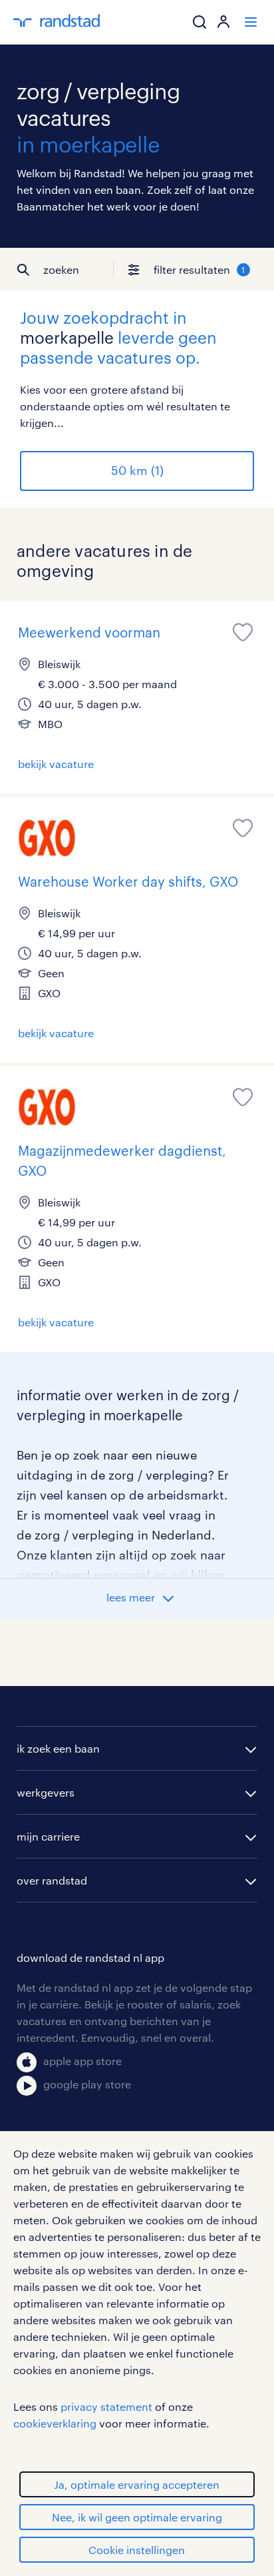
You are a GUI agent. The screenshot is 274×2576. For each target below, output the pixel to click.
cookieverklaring (55, 2423)
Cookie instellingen (137, 2550)
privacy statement (106, 2406)
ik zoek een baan (58, 1748)
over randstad (52, 1880)
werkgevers (46, 1792)
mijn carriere (48, 1836)
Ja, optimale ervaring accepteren (137, 2484)
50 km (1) (137, 470)
